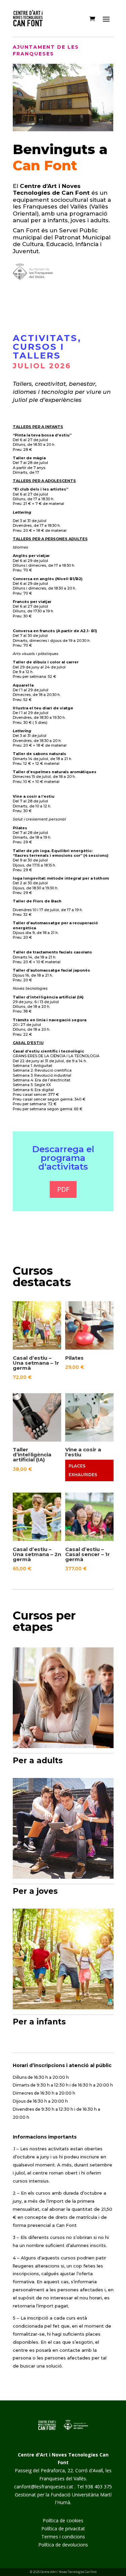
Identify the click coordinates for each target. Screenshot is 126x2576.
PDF (63, 1189)
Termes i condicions (63, 2537)
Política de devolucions (63, 2545)
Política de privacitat (63, 2528)
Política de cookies (63, 2520)
